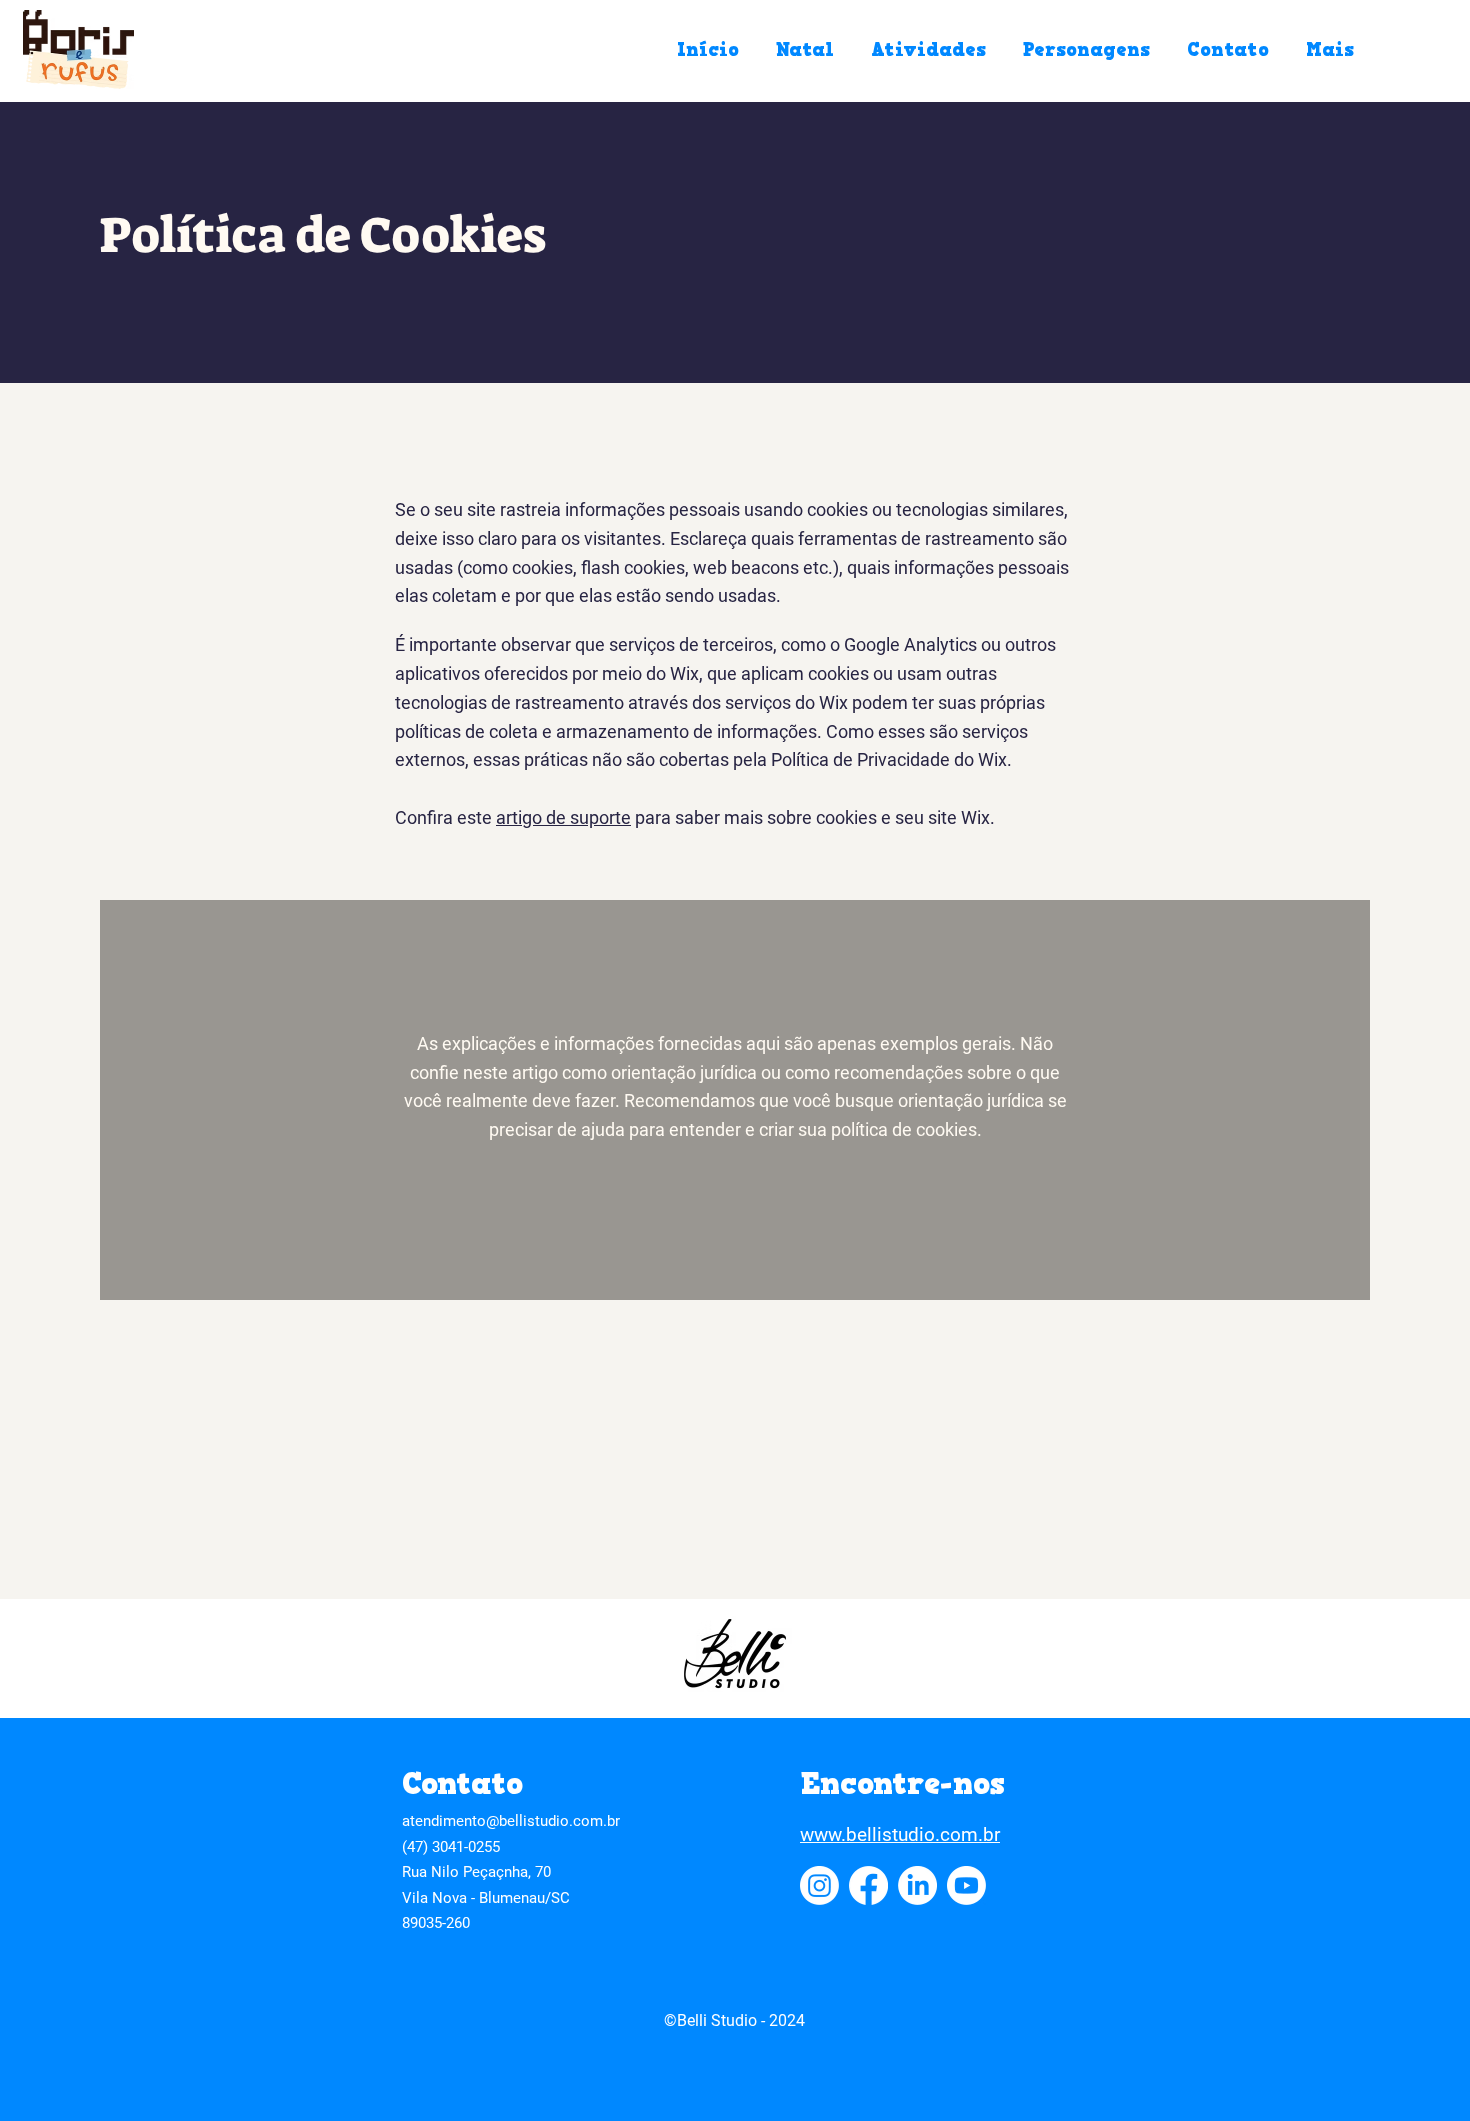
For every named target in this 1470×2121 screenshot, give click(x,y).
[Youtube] (966, 1885)
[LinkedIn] (917, 1885)
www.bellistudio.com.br (900, 1834)
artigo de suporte (563, 817)
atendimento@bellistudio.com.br (511, 1821)
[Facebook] (868, 1885)
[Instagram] (819, 1885)
